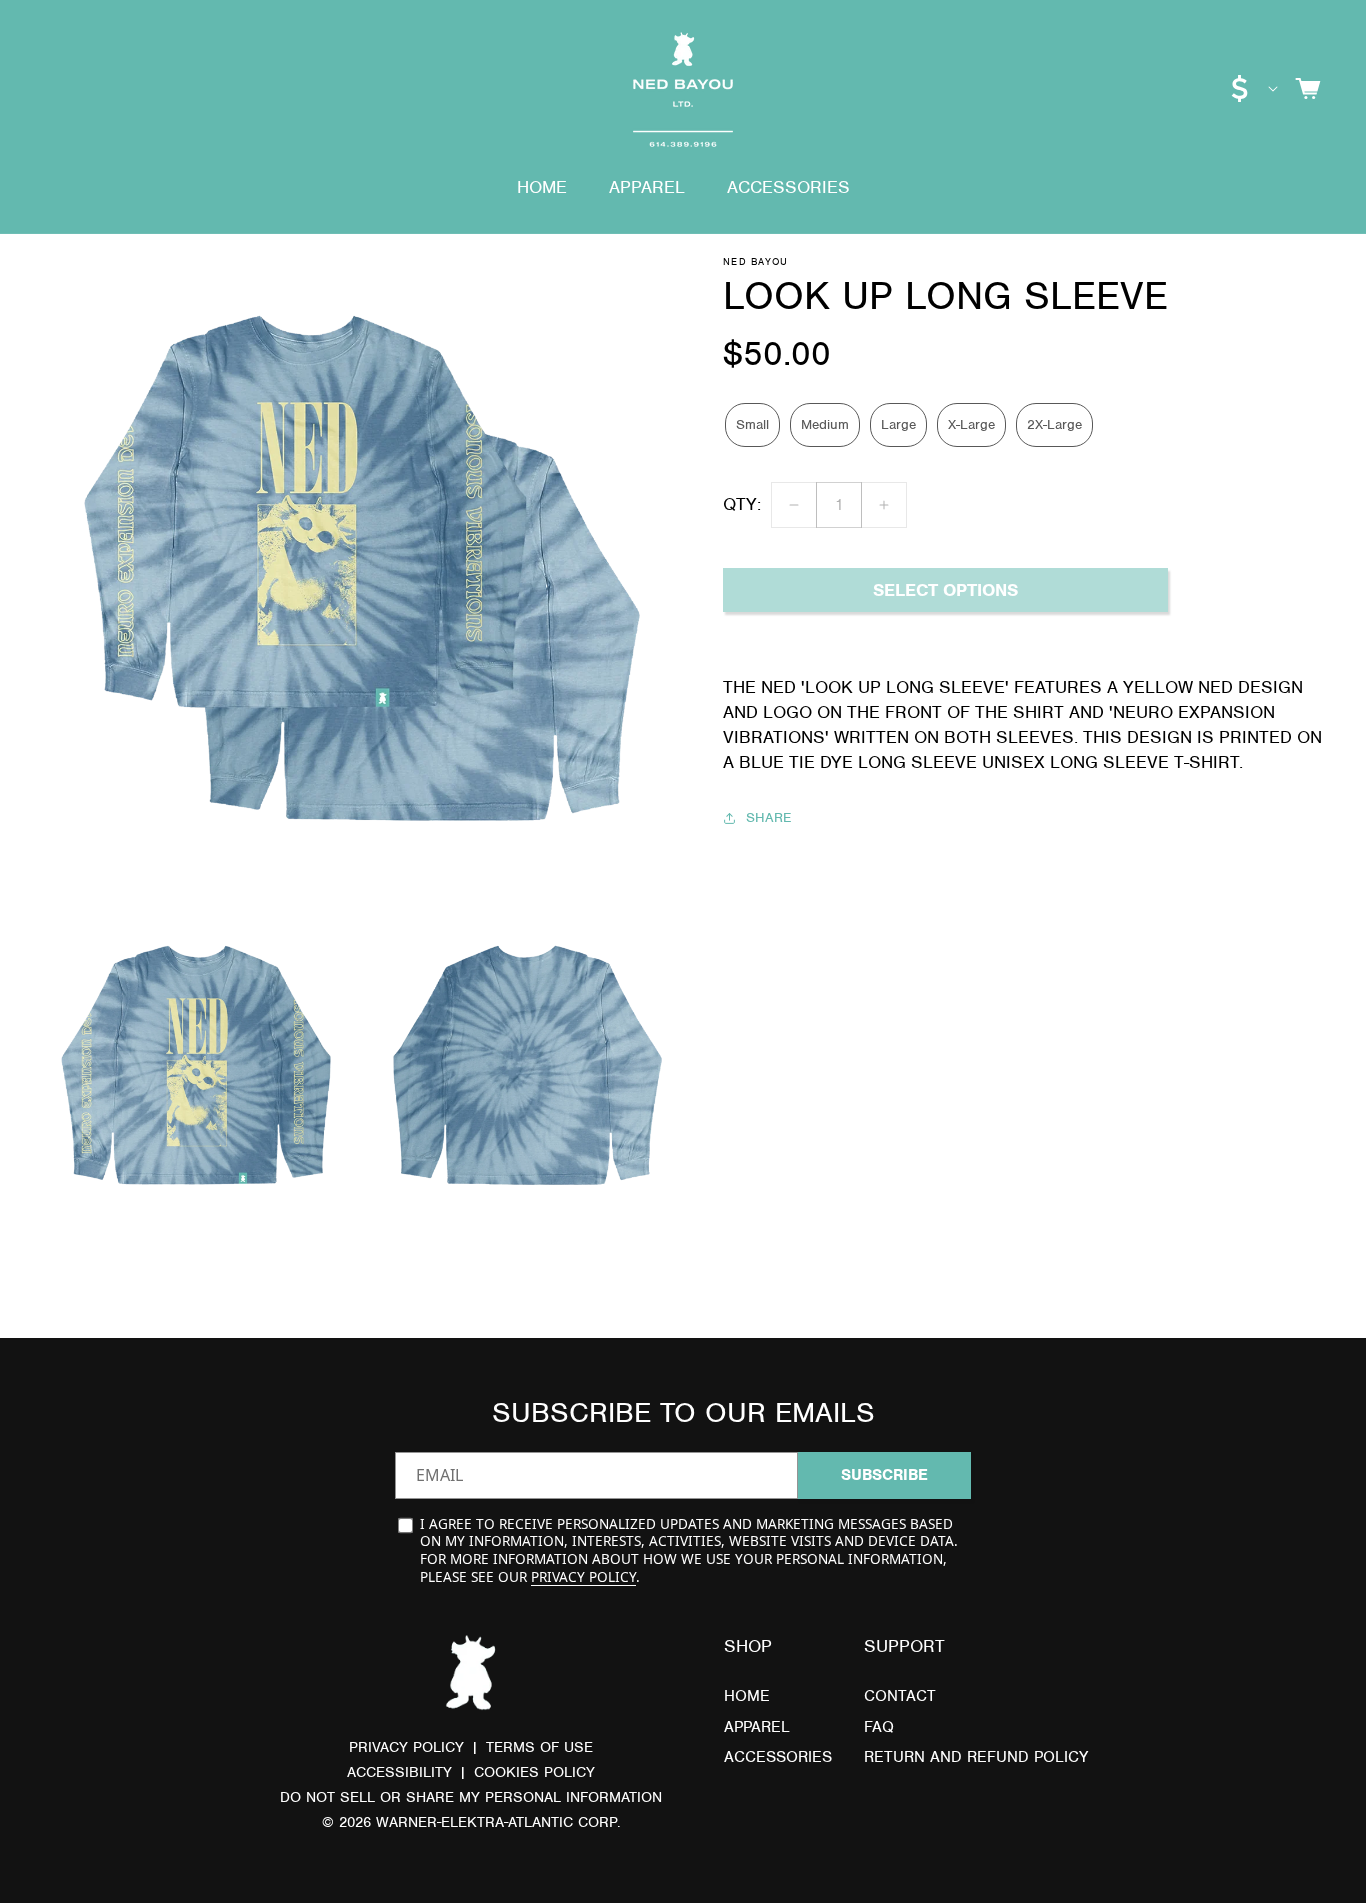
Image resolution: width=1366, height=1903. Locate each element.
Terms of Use (539, 1747)
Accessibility (399, 1772)
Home (747, 1696)
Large (898, 425)
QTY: (742, 505)
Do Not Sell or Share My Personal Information (471, 1797)
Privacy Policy (583, 1576)
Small (752, 425)
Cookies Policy (534, 1772)
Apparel (757, 1727)
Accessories (778, 1757)
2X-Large (1054, 425)
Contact (900, 1696)
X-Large (971, 425)
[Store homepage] (471, 1675)
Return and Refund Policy (976, 1757)
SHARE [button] (768, 817)
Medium (825, 425)
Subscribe (884, 1475)
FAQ (879, 1727)
